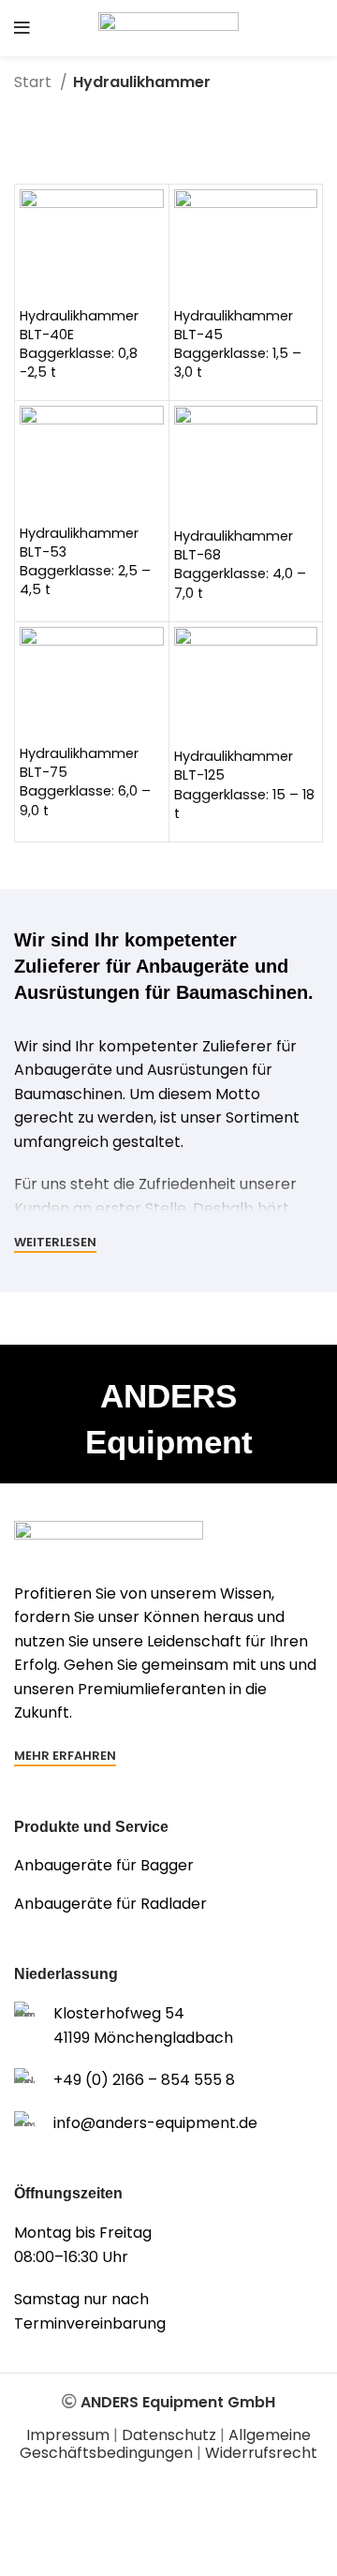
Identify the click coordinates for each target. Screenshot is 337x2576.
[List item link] (168, 1866)
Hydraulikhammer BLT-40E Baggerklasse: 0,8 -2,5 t (79, 344)
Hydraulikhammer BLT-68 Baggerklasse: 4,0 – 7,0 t (240, 564)
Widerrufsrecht (261, 2453)
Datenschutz (169, 2435)
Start (35, 82)
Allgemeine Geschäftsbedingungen (165, 2444)
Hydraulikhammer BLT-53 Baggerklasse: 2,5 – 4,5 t (85, 561)
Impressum (68, 2435)
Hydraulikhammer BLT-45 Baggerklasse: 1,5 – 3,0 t (238, 344)
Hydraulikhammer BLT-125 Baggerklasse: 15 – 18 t (244, 784)
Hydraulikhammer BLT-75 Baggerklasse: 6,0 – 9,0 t (85, 782)
